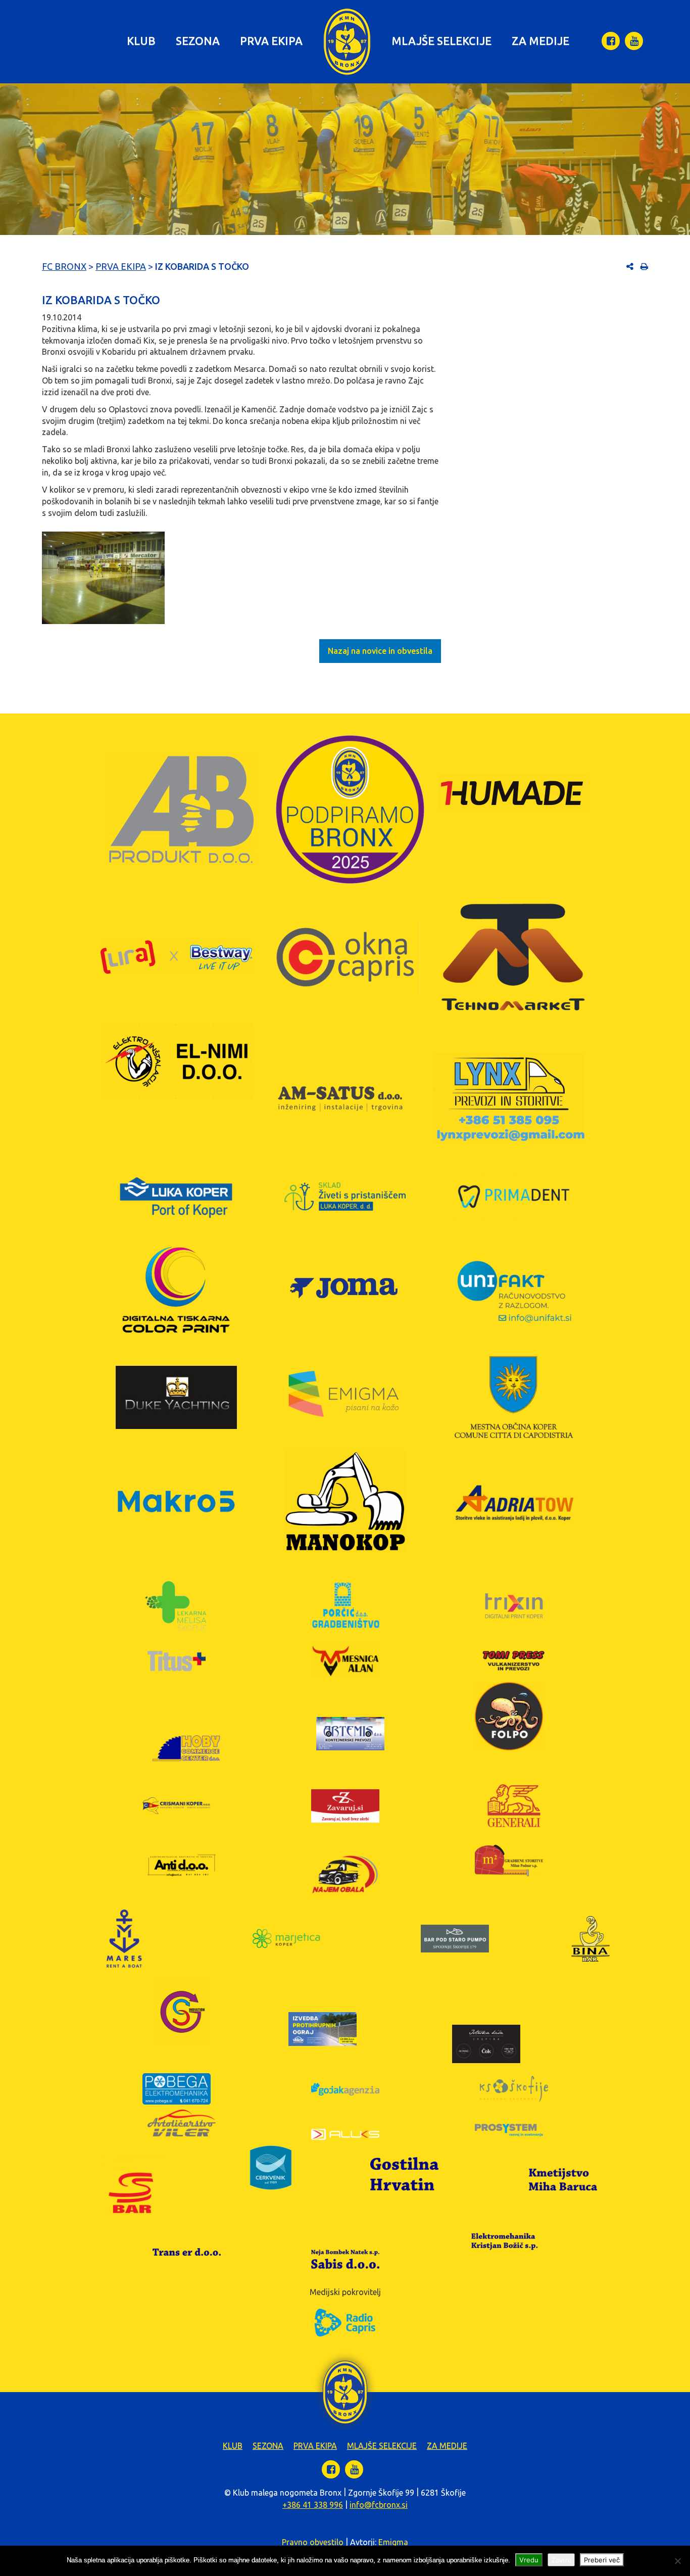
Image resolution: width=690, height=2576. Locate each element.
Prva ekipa (271, 41)
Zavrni (561, 2560)
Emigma (393, 2542)
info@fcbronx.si (379, 2505)
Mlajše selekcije (441, 41)
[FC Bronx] (347, 42)
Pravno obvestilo (313, 2542)
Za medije (540, 41)
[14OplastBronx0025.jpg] (103, 578)
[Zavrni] (677, 2561)
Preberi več (602, 2560)
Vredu (529, 2560)
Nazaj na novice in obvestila (380, 651)
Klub (141, 41)
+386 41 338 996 (313, 2505)
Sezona (198, 41)
